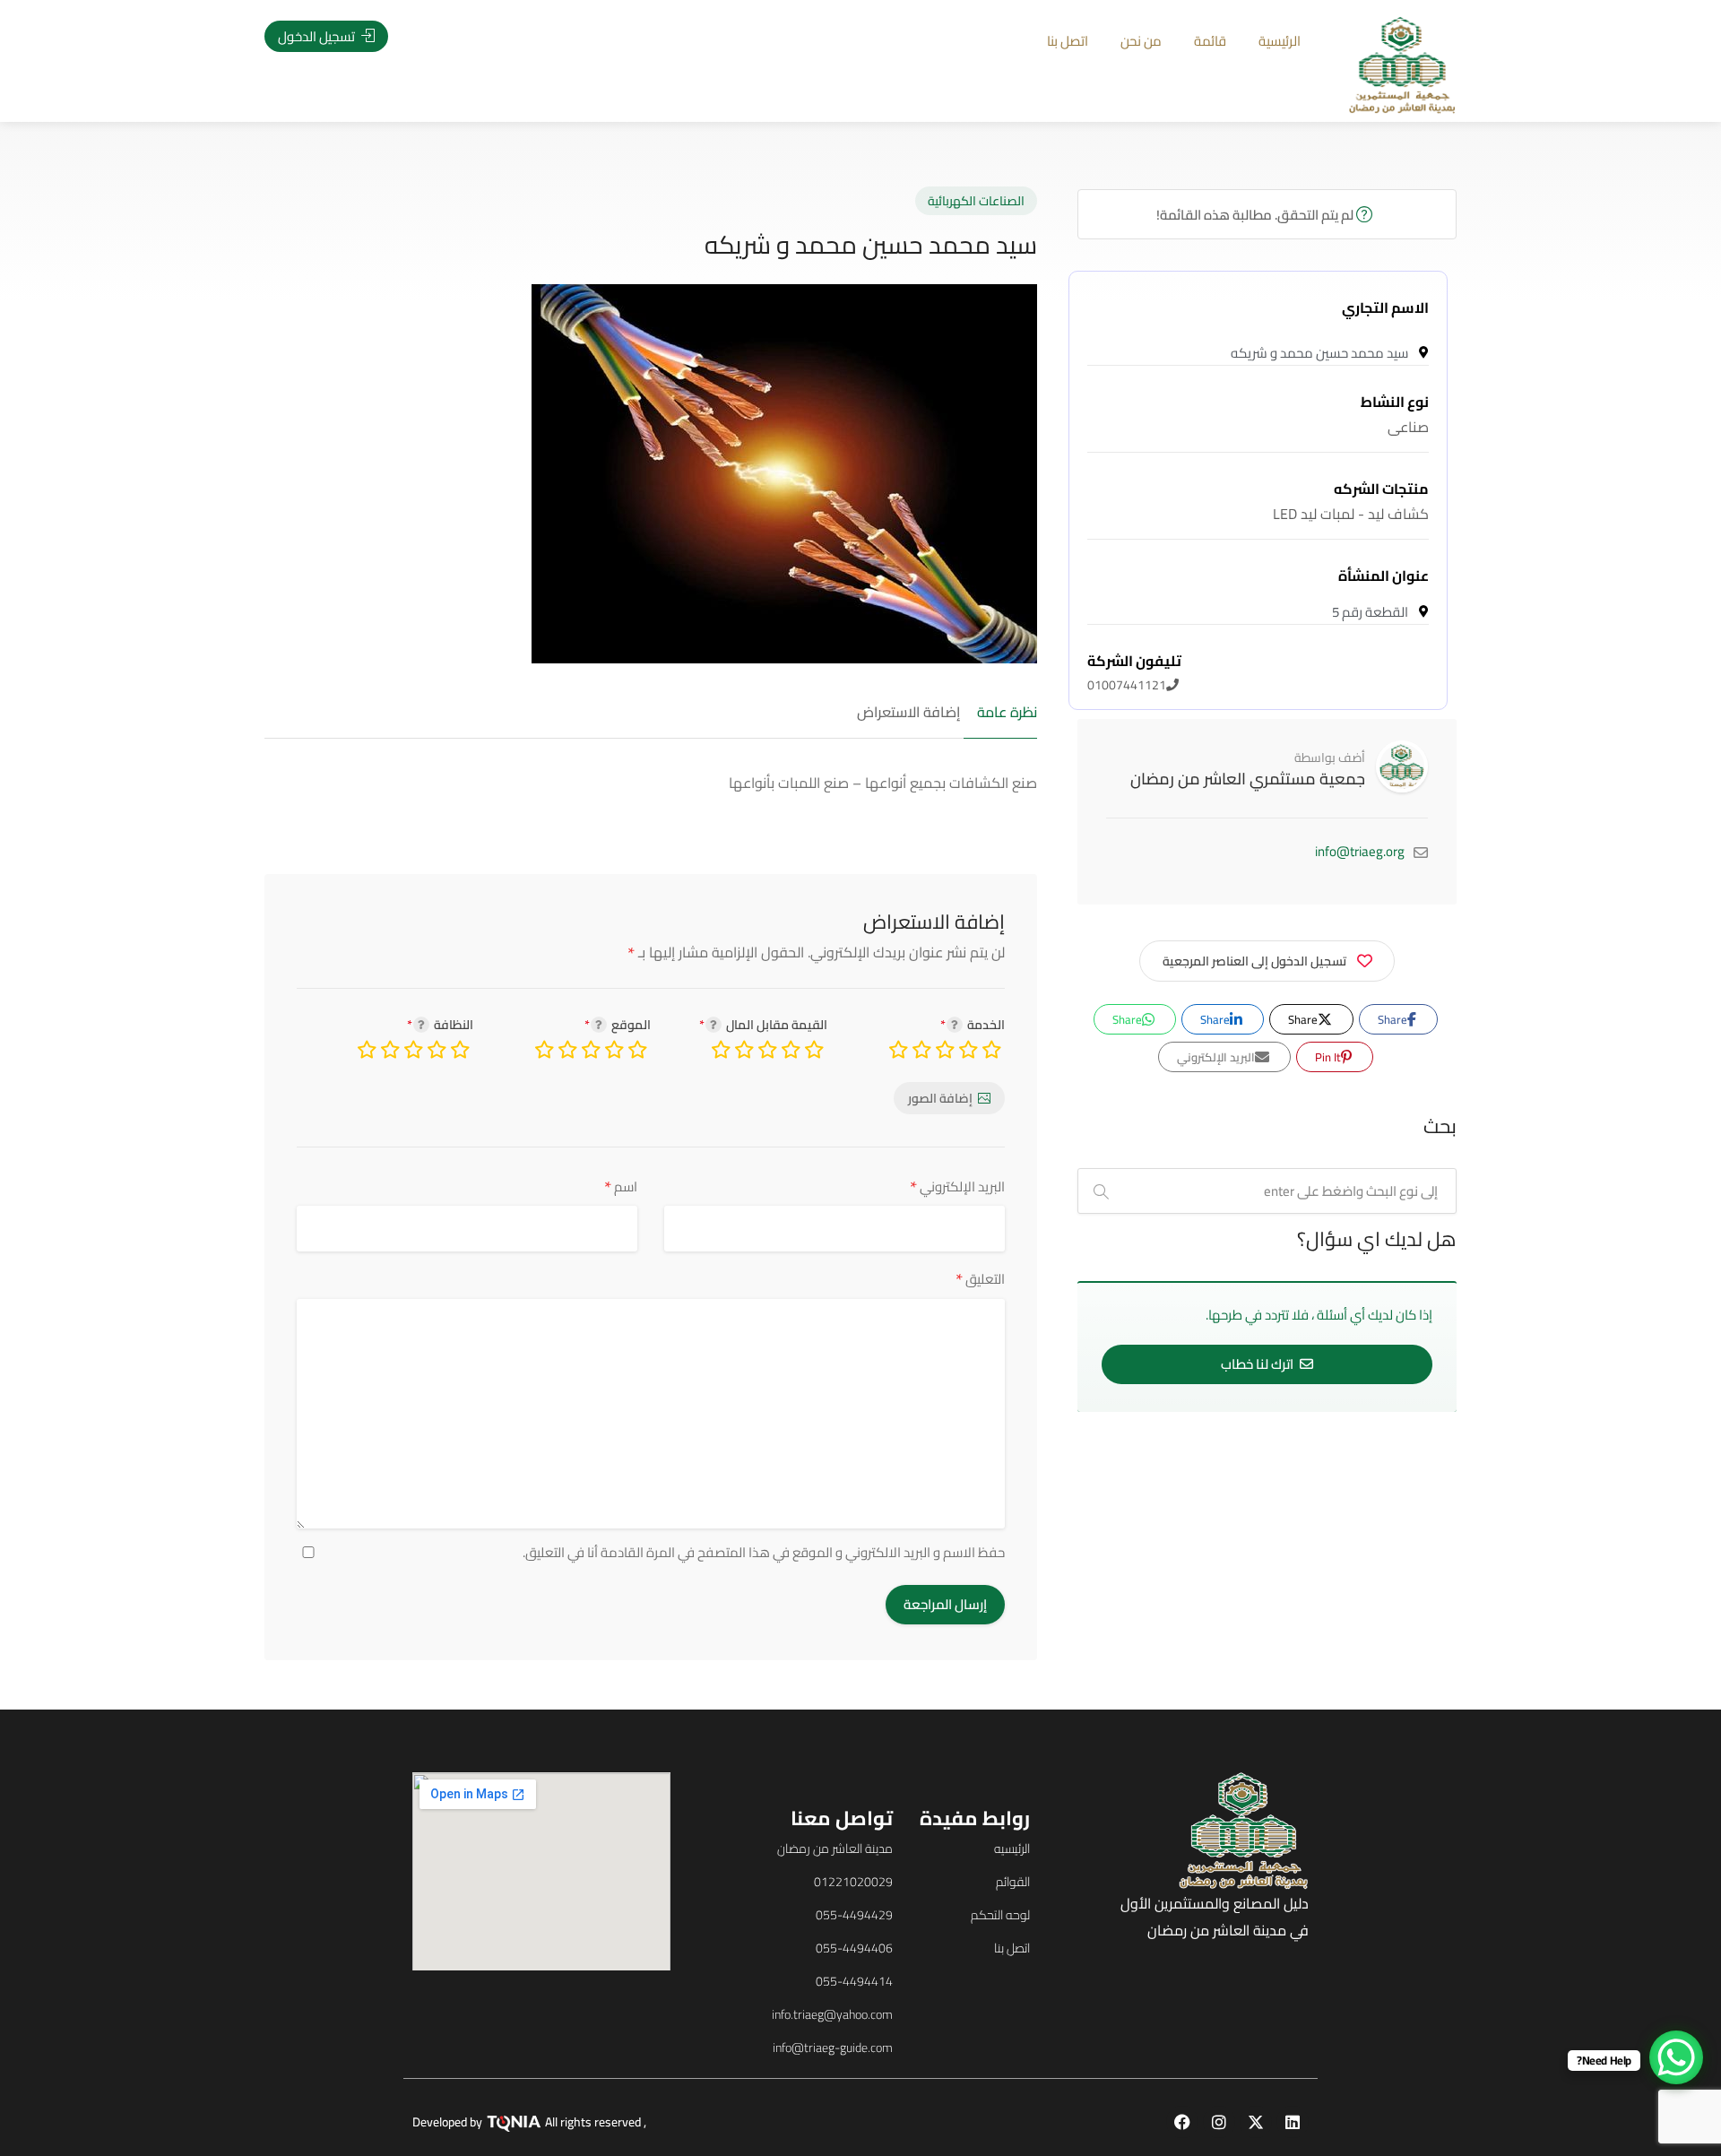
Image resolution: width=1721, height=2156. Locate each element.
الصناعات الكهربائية (976, 201)
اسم (621, 1186)
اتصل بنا (1068, 41)
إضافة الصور (940, 1098)
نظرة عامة (1007, 713)
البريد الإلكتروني (957, 1186)
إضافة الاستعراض (908, 713)
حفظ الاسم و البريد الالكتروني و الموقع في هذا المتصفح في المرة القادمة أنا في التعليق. (764, 1553)
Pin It (1329, 1057)
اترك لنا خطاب (1258, 1364)
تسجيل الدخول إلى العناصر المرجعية (1254, 961)
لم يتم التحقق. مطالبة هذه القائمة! (1256, 215)
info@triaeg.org (1360, 851)
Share (1394, 1019)
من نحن (1141, 41)
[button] (133, 1106)
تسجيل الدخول (318, 36)
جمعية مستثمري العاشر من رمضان (1248, 779)
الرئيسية (1280, 41)
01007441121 (1134, 673)
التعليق (980, 1279)
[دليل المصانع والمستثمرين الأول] (1402, 64)
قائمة (1210, 41)
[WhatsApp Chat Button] (1676, 2057)
